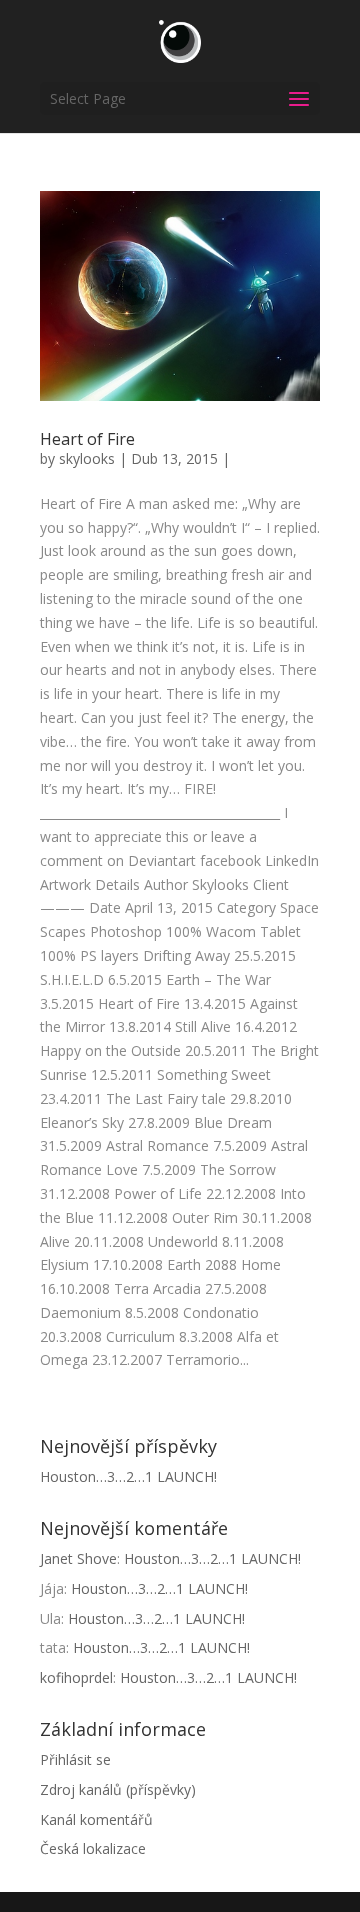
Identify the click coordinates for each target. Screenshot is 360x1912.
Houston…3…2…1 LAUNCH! (128, 1476)
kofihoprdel (76, 1677)
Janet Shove (78, 1558)
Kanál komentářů (96, 1819)
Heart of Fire (87, 439)
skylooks (87, 458)
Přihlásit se (75, 1759)
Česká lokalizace (93, 1848)
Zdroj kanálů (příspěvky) (118, 1789)
